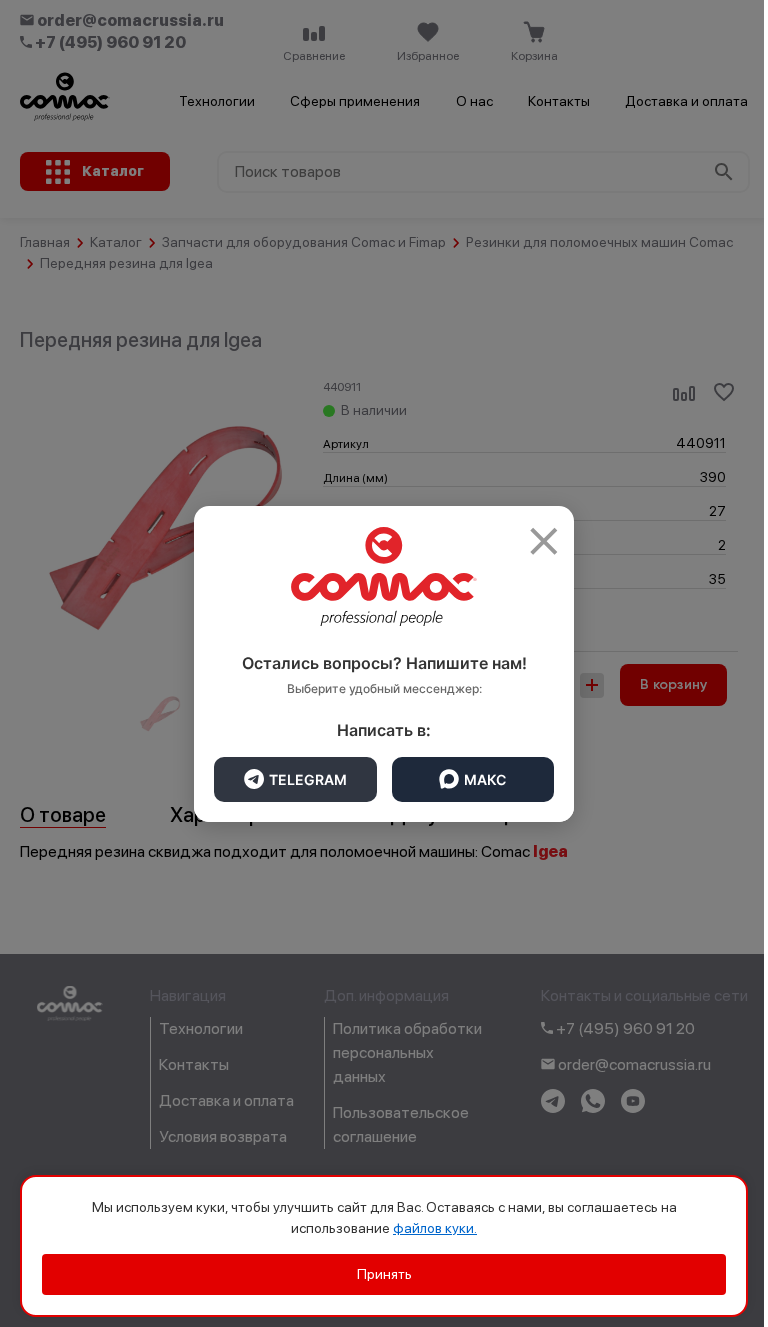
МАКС (485, 779)
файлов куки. (435, 1228)
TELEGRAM (308, 779)
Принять (384, 1274)
